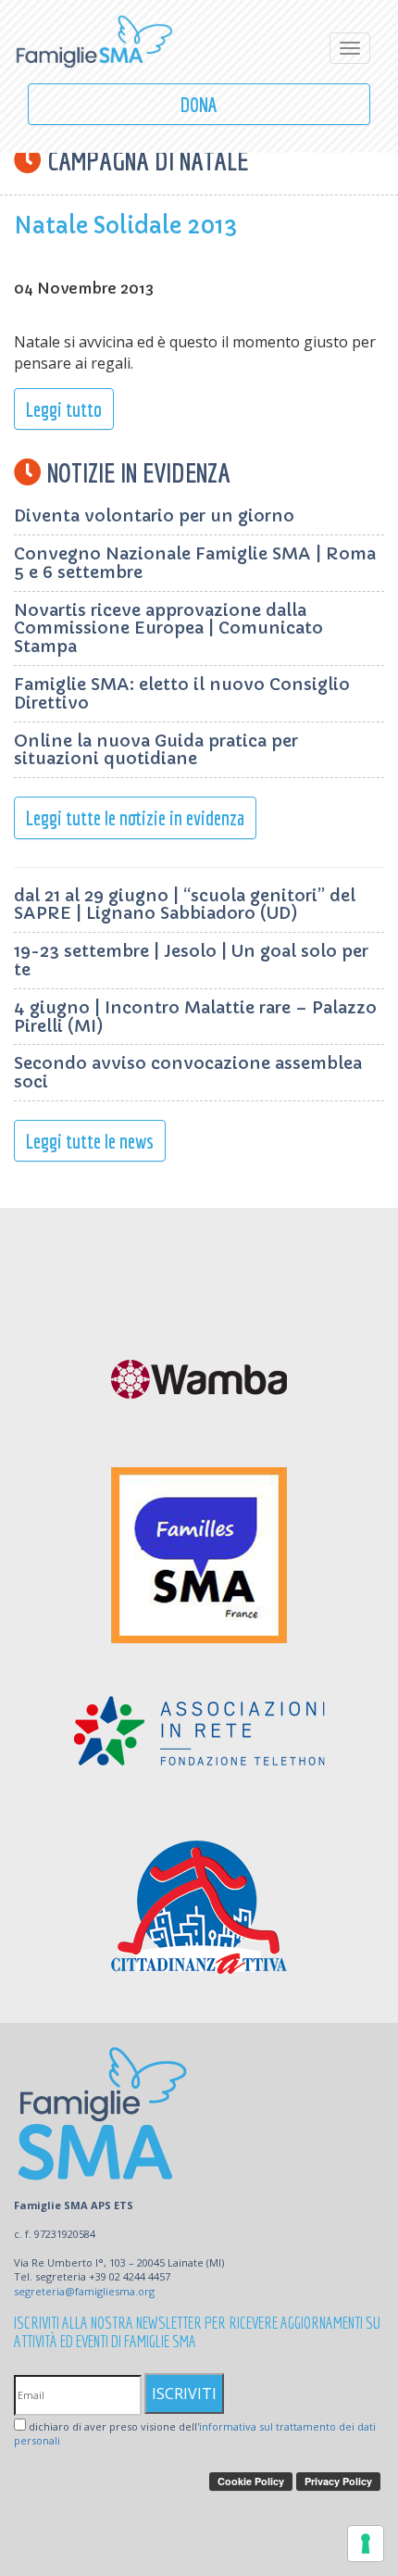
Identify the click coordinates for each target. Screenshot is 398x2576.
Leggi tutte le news (90, 1141)
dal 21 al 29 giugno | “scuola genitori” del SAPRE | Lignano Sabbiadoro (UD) (185, 905)
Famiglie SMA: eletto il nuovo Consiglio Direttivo (182, 693)
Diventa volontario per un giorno (154, 515)
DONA (199, 104)
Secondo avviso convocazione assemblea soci (188, 1072)
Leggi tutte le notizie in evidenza (135, 817)
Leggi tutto (64, 409)
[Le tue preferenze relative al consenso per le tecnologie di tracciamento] (366, 2544)
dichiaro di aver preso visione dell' (195, 2434)
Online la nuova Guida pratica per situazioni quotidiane (156, 750)
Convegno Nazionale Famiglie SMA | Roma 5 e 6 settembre (195, 563)
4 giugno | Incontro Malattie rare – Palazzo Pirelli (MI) (195, 1017)
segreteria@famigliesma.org (84, 2291)
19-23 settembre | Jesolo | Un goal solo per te (191, 960)
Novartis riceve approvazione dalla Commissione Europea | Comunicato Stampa (168, 628)
